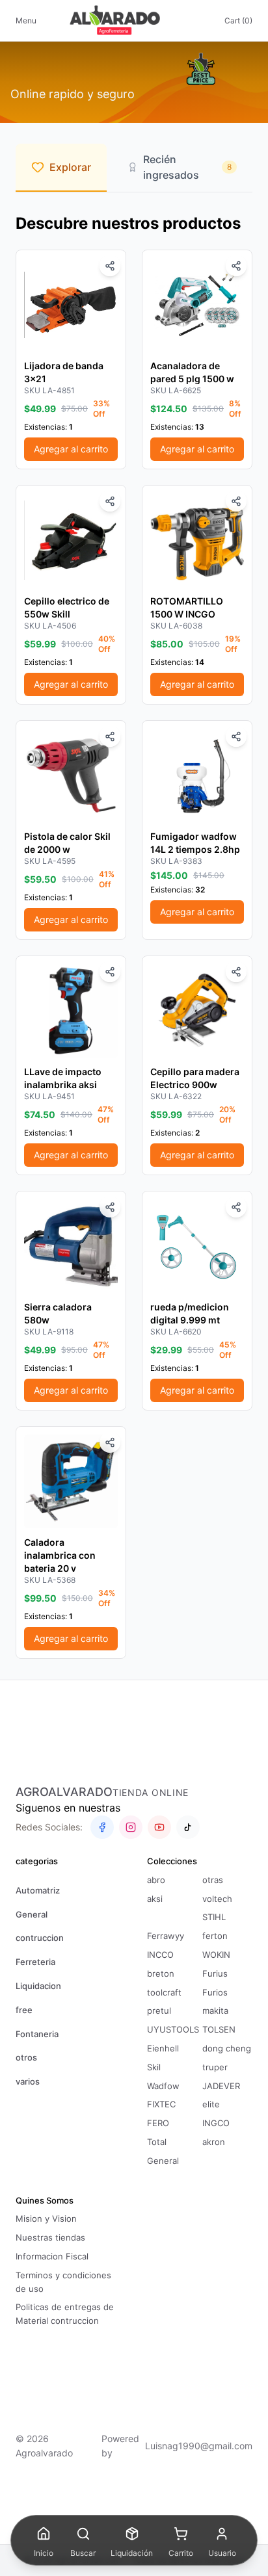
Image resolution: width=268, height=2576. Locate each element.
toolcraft (164, 1992)
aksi (155, 1899)
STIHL (214, 1917)
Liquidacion (38, 1986)
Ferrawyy (166, 1936)
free (24, 2010)
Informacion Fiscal (52, 2256)
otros (26, 2057)
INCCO (160, 1955)
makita (215, 2010)
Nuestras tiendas (50, 2237)
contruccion (40, 1938)
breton (161, 1973)
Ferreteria (35, 1962)
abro (156, 1880)
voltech (217, 1899)
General (32, 1914)
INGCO (216, 2123)
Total (157, 2142)
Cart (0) (238, 20)
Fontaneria (37, 2034)
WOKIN (216, 1955)
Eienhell (163, 2048)
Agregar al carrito (71, 449)
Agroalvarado (64, 1792)
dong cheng (227, 2048)
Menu (26, 20)
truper (215, 2067)
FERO (158, 2123)
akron (214, 2142)
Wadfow (163, 2086)
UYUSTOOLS (173, 2029)
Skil (154, 2067)
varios (28, 2081)
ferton (215, 1936)
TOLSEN (219, 2029)
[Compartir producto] (110, 266)
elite (211, 2104)
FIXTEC (161, 2104)
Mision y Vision (46, 2218)
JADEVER (221, 2086)
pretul (159, 2010)
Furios (215, 1992)
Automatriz (38, 1890)
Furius (215, 1973)
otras (213, 1880)
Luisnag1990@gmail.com (199, 2446)
